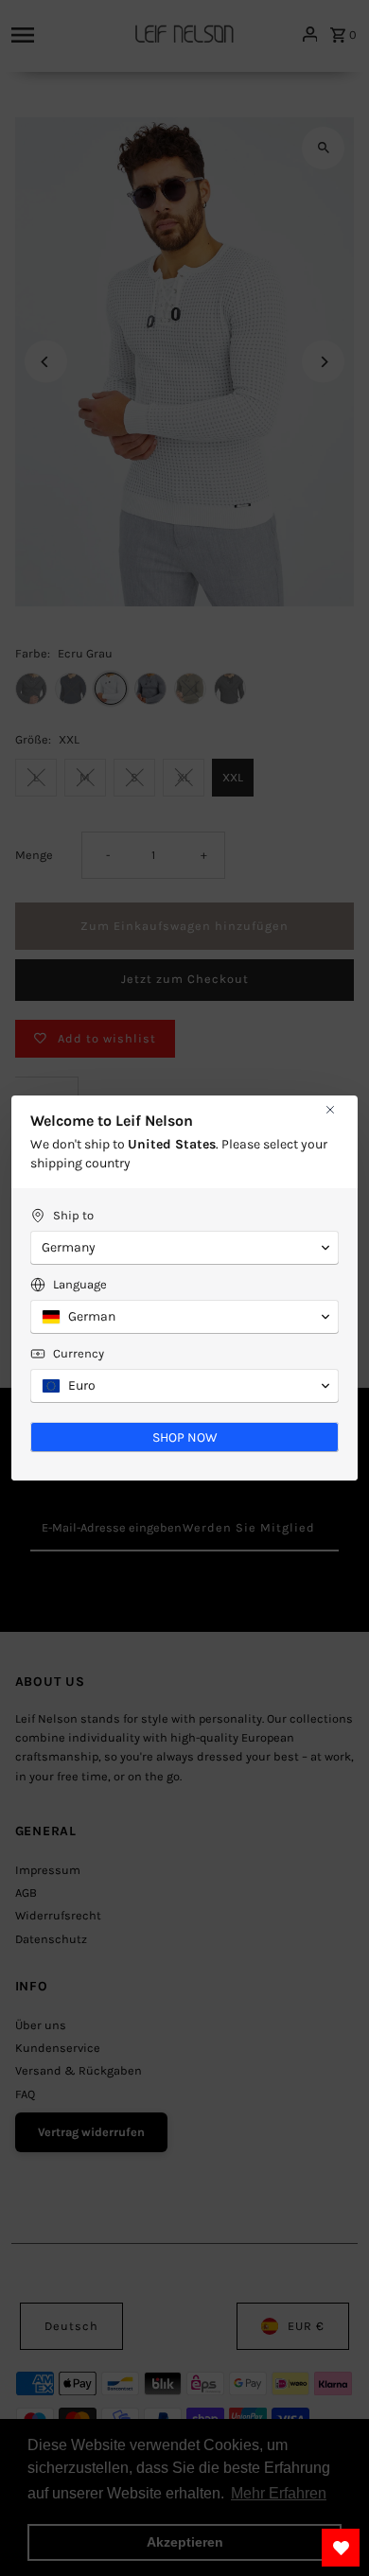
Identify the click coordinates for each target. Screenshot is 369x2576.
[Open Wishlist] (341, 2548)
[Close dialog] (330, 1110)
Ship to (73, 1215)
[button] (184, 1248)
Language (80, 1284)
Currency (79, 1353)
